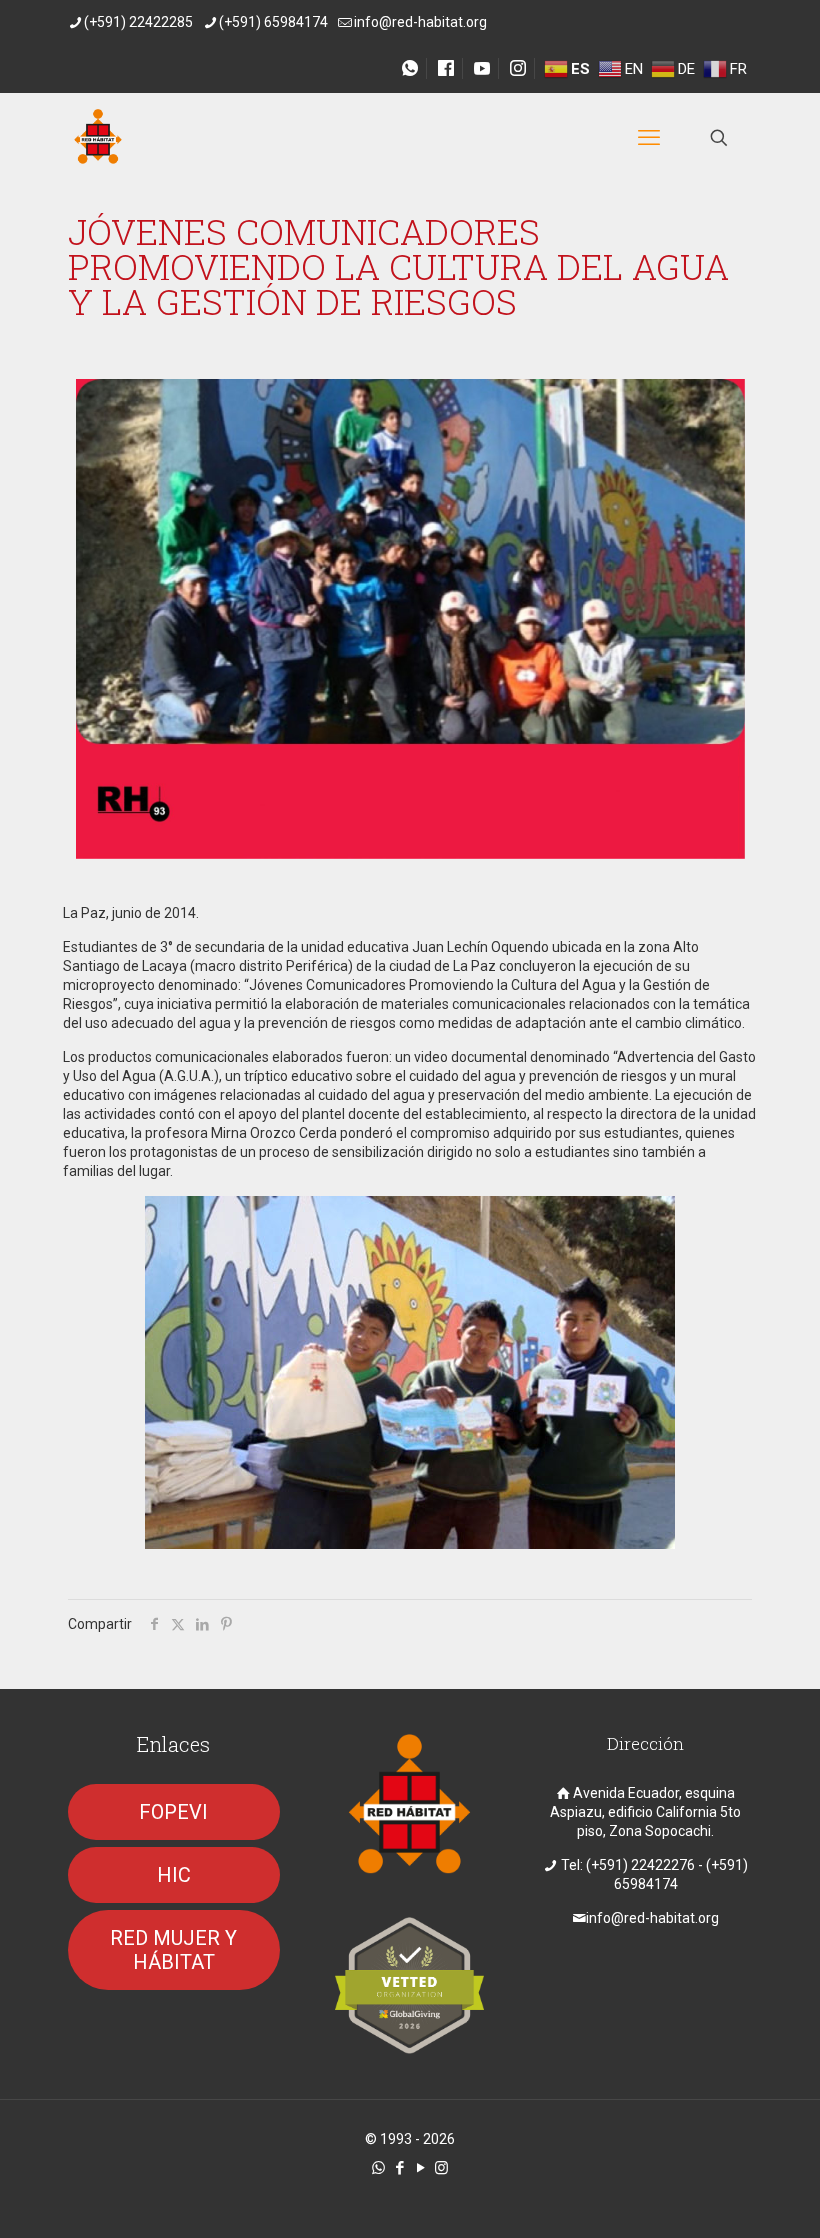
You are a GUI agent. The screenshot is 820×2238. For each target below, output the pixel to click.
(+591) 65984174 (273, 22)
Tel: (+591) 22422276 (628, 1865)
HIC (174, 1875)
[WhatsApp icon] (378, 2168)
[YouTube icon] (420, 2168)
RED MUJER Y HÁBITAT (173, 1950)
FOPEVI (173, 1812)
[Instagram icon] (441, 2168)
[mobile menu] (649, 138)
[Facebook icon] (399, 2168)
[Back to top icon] (724, 2197)
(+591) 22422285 (138, 22)
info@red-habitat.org (420, 22)
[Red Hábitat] (98, 138)
